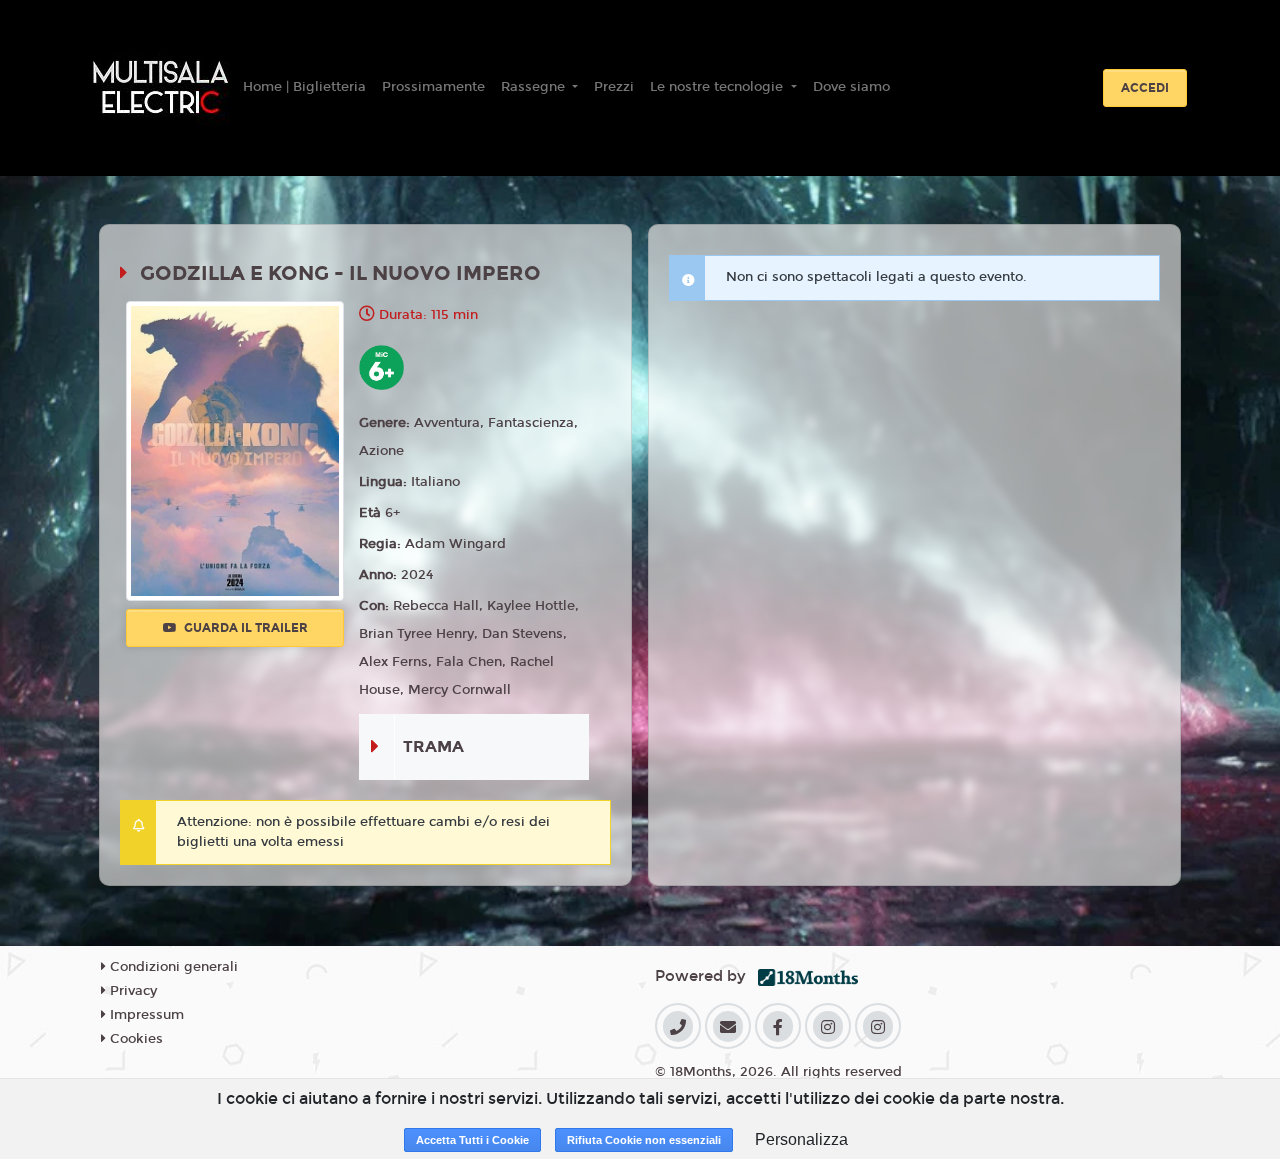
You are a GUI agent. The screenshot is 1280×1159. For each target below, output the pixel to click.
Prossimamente (433, 87)
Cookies (134, 1039)
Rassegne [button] (535, 87)
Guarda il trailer (244, 628)
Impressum (145, 1015)
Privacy (131, 991)
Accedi (1145, 88)
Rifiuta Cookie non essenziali (644, 1140)
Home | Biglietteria (304, 87)
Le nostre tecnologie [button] (718, 87)
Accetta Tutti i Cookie (472, 1140)
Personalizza (801, 1139)
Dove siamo (851, 87)
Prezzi (614, 87)
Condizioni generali (172, 967)
